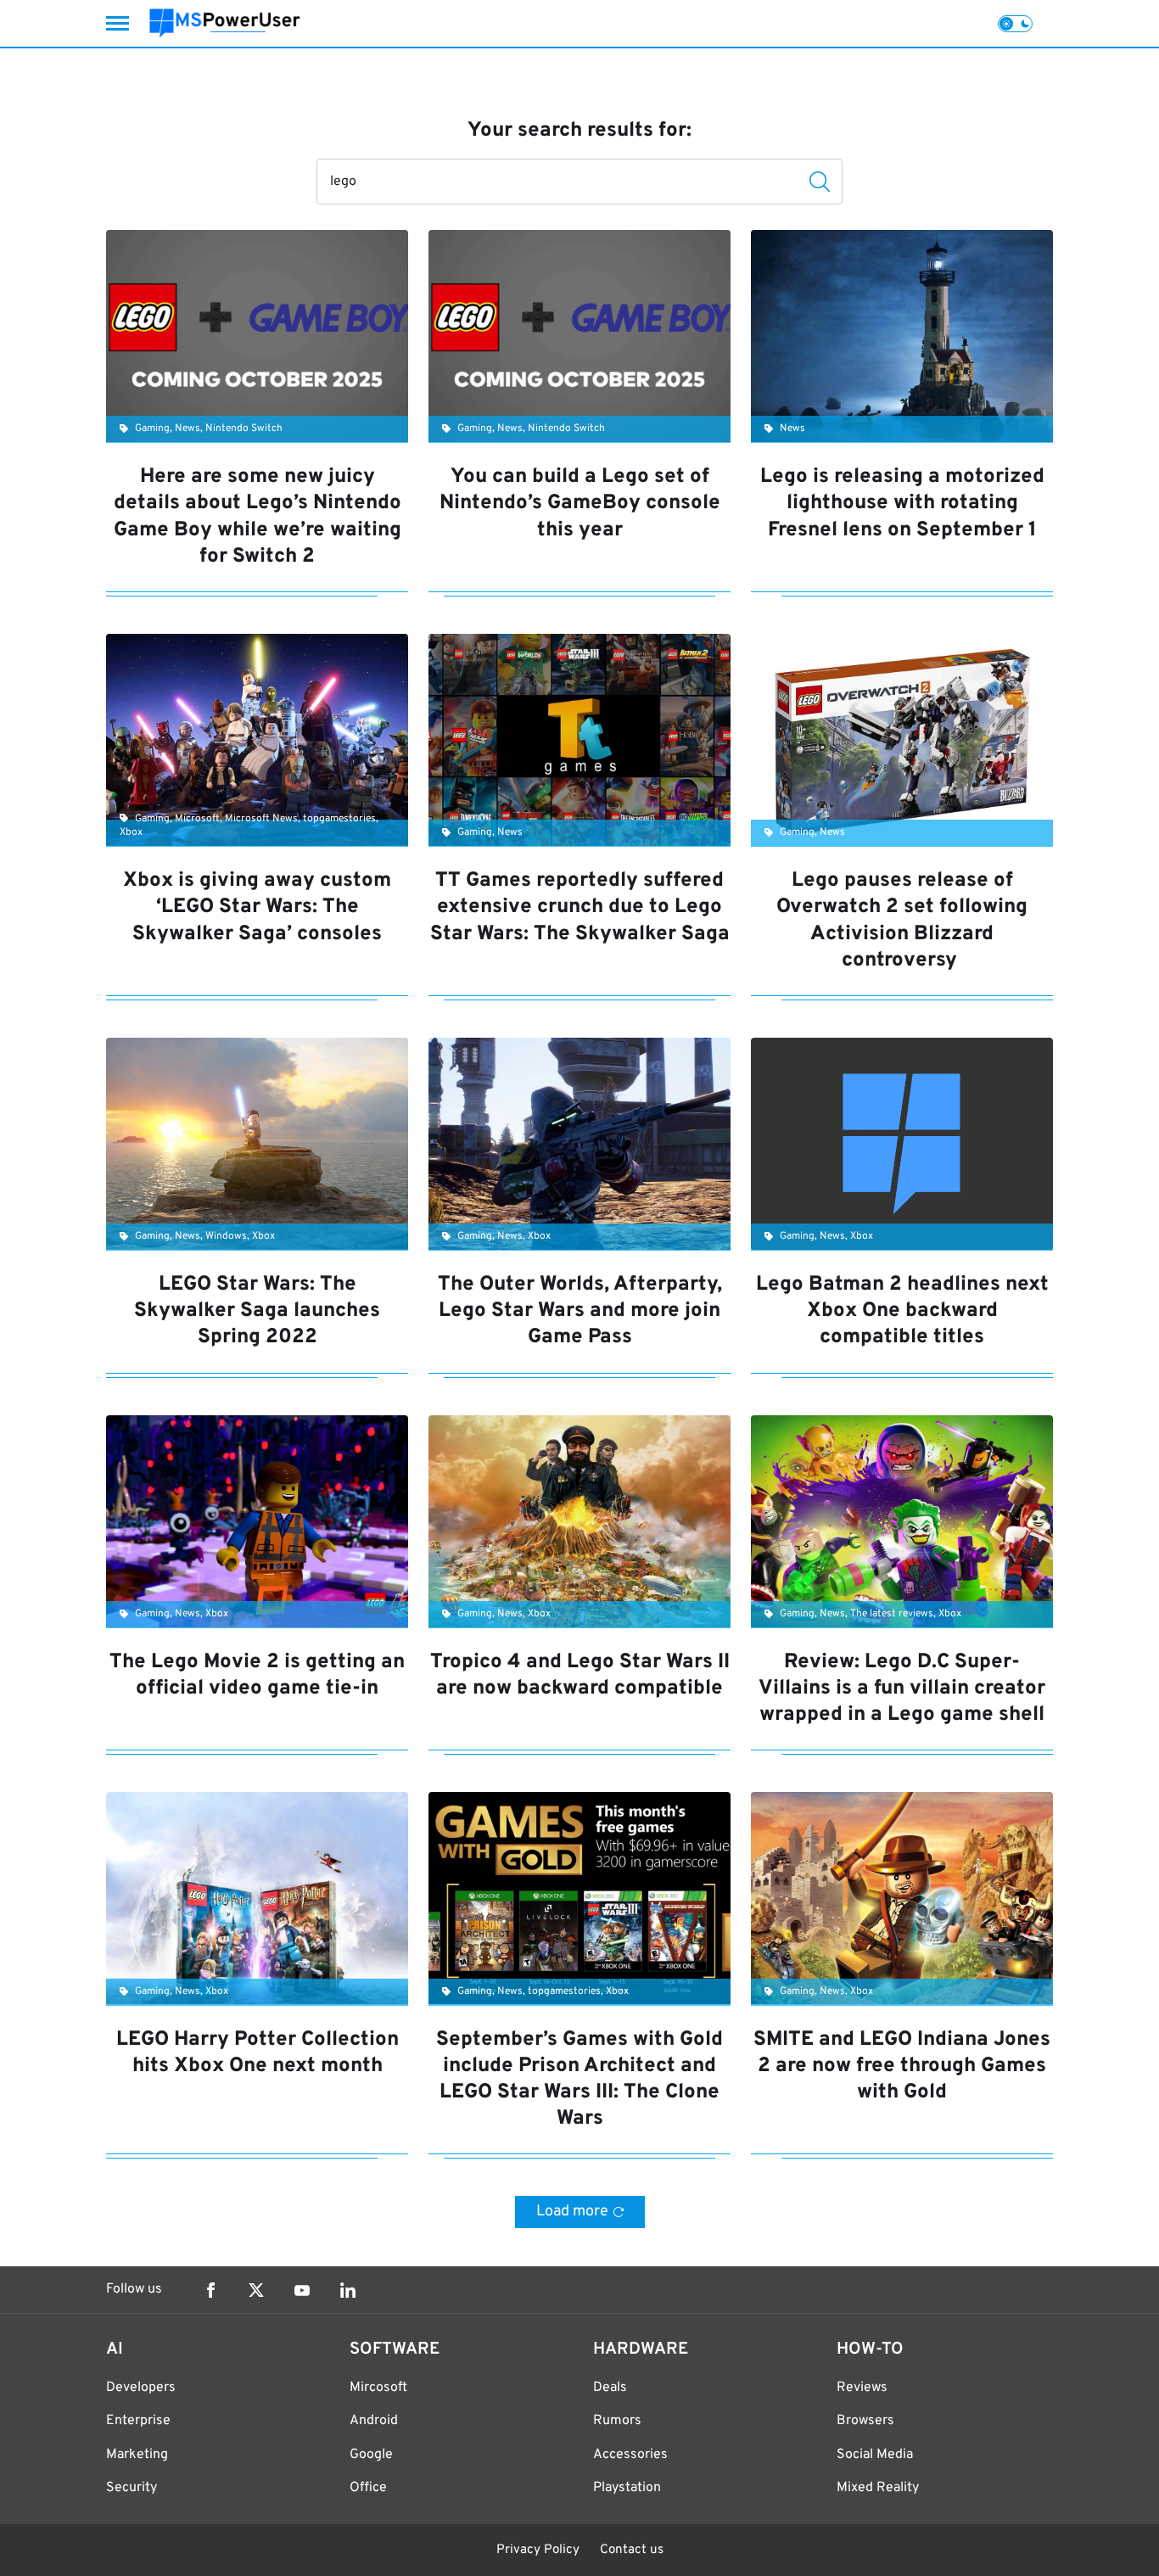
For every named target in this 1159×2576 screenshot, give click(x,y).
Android (374, 2421)
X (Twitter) (256, 2290)
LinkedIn (348, 2290)
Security (132, 2488)
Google (371, 2455)
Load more (572, 2212)
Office (368, 2488)
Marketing (137, 2455)
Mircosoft (378, 2388)
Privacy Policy (538, 2550)
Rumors (617, 2421)
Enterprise (138, 2421)
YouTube (302, 2290)
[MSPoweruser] (225, 23)
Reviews (862, 2388)
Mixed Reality (878, 2488)
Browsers (865, 2421)
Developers (141, 2388)
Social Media (875, 2455)
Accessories (630, 2455)
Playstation (627, 2488)
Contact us (632, 2550)
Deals (610, 2388)
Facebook (210, 2290)
